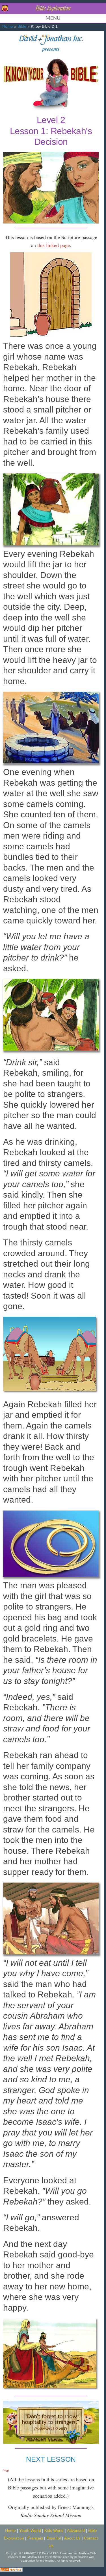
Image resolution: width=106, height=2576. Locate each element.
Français (35, 2538)
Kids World (54, 2531)
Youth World (30, 2531)
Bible (22, 26)
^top (6, 2470)
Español (54, 2538)
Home (8, 26)
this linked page (54, 245)
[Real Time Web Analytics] (11, 2569)
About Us (72, 2538)
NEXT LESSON (51, 2459)
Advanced (76, 2531)
